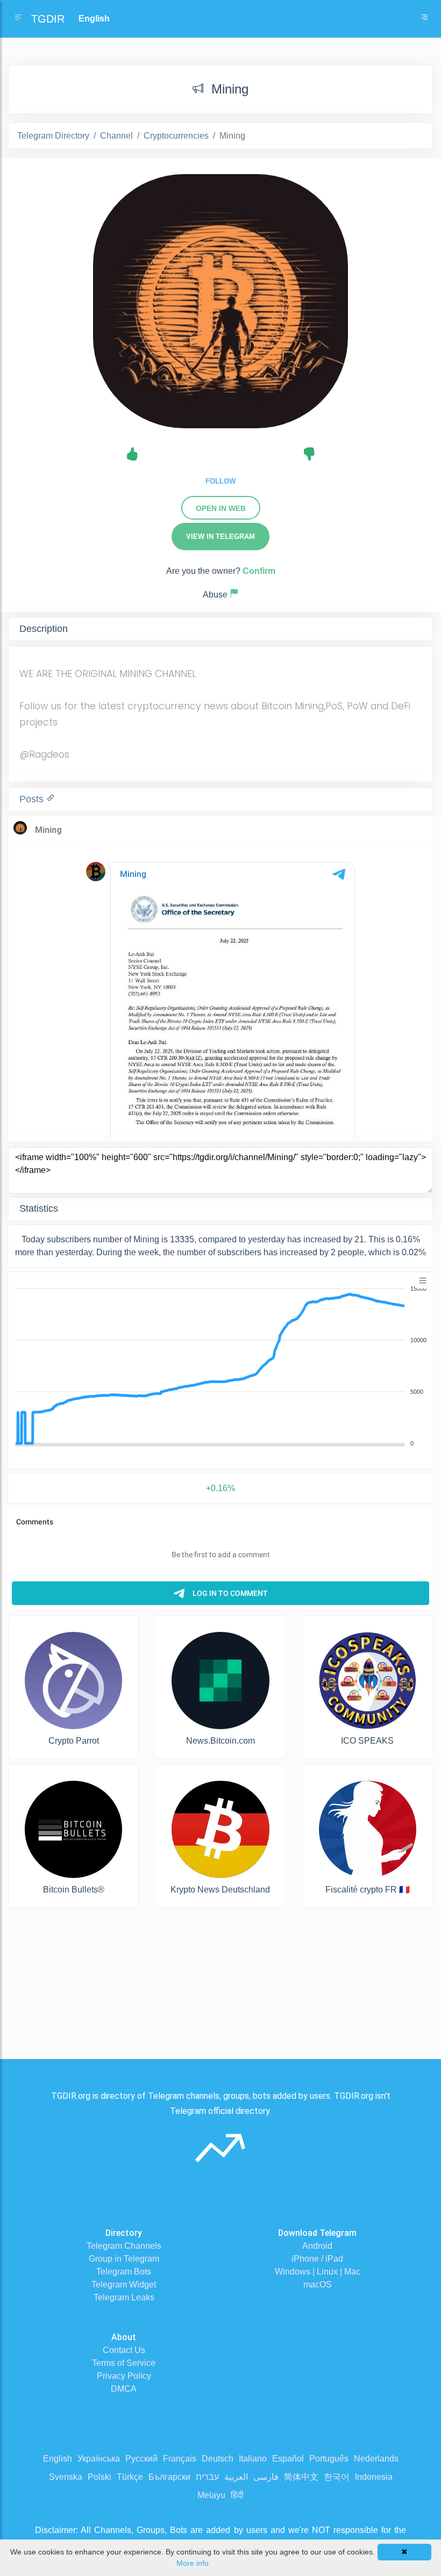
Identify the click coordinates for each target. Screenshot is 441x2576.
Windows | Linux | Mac (318, 2272)
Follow (220, 481)
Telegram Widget (124, 2284)
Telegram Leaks (124, 2297)
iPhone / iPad (317, 2259)
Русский (141, 2459)
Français (180, 2459)
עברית (207, 2477)
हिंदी (237, 2495)
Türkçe (130, 2477)
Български (169, 2477)
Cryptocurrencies (176, 136)
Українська (99, 2459)
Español (288, 2459)
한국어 (337, 2477)
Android (317, 2246)
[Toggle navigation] (424, 19)
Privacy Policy (124, 2376)
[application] (220, 1366)
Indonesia (374, 2477)
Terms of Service (124, 2363)
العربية (236, 2477)
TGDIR (48, 19)
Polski (99, 2477)
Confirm (259, 571)
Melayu (211, 2495)
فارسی (266, 2477)
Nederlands (376, 2459)
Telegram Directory (53, 136)
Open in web (221, 508)
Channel (116, 136)
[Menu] (423, 1280)
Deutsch (218, 2459)
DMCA (124, 2389)
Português (329, 2459)
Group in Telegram (124, 2259)
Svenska (66, 2477)
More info (193, 2563)
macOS (318, 2284)
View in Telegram (220, 537)
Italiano (253, 2459)
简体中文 (301, 2477)
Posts (33, 799)
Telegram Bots (124, 2272)
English (58, 2459)
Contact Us (124, 2350)
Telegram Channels (124, 2246)
